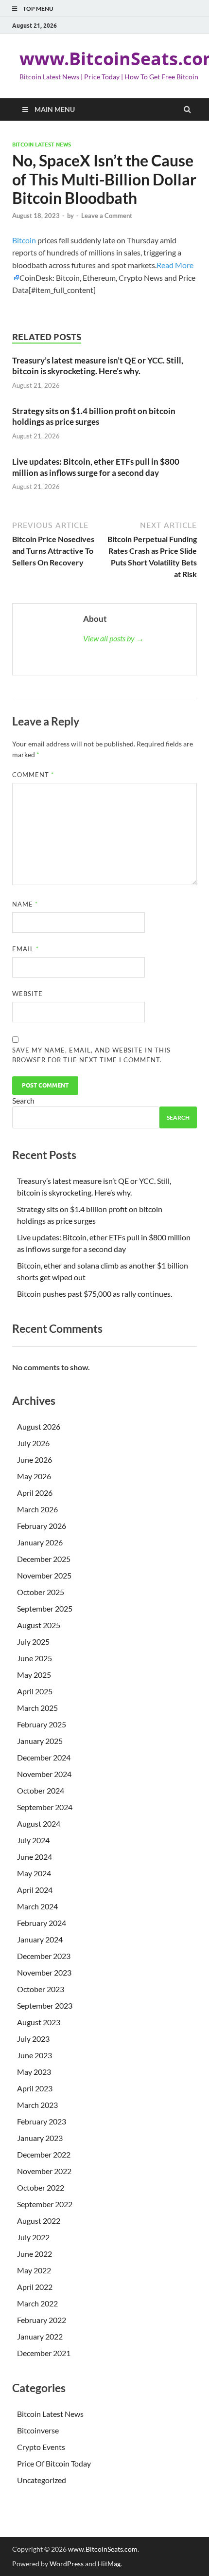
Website (27, 994)
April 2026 (35, 1493)
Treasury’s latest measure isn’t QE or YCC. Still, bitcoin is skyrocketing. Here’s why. (98, 366)
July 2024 (33, 1840)
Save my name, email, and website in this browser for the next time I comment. (91, 1055)
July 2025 (33, 1642)
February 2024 (42, 1923)
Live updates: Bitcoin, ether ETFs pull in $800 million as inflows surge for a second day (96, 467)
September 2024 (45, 1807)
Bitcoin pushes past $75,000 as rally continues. (95, 1294)
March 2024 (37, 1906)
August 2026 (39, 1426)
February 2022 (42, 2320)
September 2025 (45, 1608)
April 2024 (35, 1890)
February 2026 (42, 1526)
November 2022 (44, 2171)
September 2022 (45, 2204)
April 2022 (35, 2287)
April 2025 (35, 1691)
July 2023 (33, 2039)
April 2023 (35, 2088)
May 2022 (34, 2270)
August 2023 (39, 2022)
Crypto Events (41, 2447)
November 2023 (44, 1972)
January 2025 (40, 1741)
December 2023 (44, 1956)
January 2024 (40, 1939)
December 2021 (44, 2353)
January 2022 (40, 2336)
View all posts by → (113, 638)
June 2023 (35, 2055)
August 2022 (39, 2221)
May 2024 (34, 1873)
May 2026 (34, 1476)
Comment (33, 775)
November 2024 (44, 1774)
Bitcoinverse (38, 2430)
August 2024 (39, 1823)
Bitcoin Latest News (42, 145)
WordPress (67, 2564)
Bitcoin (24, 240)
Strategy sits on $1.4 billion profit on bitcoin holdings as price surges (94, 416)
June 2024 (35, 1857)
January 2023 (40, 2138)
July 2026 (33, 1443)
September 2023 (45, 2005)
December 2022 (44, 2154)
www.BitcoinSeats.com (103, 2549)
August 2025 (39, 1625)
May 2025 (34, 1675)
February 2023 (42, 2121)
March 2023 (37, 2105)
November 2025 (44, 1575)
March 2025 (37, 1708)
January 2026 (40, 1542)
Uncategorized (42, 2480)
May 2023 (34, 2072)
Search (23, 1100)
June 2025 (35, 1658)
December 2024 (44, 1757)
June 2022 (35, 2254)
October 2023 (41, 1989)
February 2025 (42, 1724)
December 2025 (44, 1559)
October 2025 (41, 1592)
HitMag (109, 2564)
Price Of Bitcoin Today (54, 2463)
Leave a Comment (107, 216)
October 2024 (41, 1790)
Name (25, 904)
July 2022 (33, 2237)
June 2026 (35, 1460)
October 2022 (41, 2187)
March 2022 (37, 2303)
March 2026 (37, 1509)
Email (26, 949)
